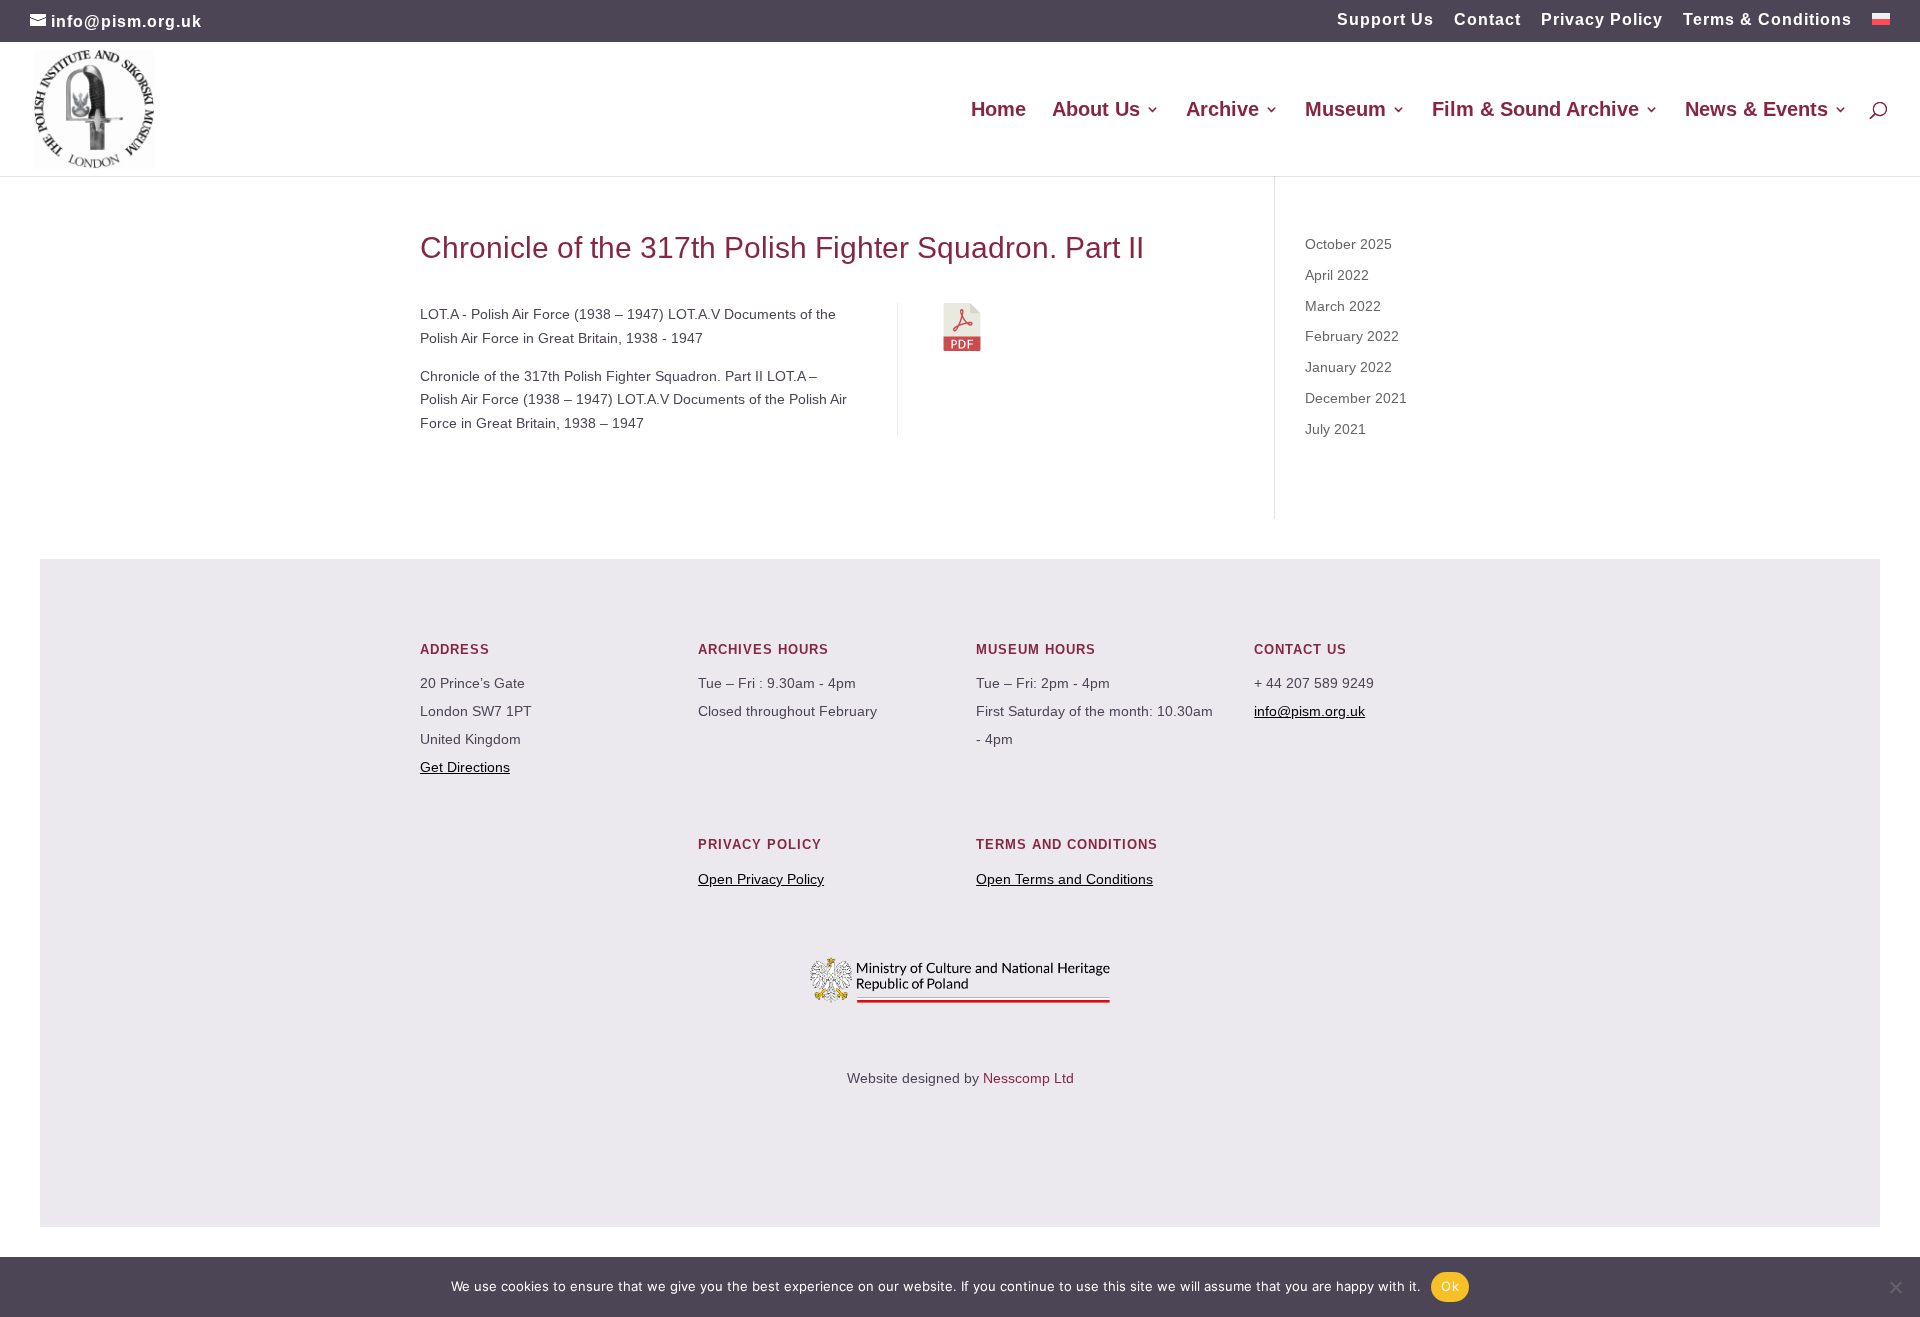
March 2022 (1343, 306)
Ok (1450, 1286)
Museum (1345, 111)
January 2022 (1348, 367)
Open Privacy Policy (761, 879)
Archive (1222, 111)
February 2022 (1352, 336)
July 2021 (1335, 429)
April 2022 (1337, 275)
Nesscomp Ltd (1028, 1078)
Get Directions (465, 767)
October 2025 (1348, 244)
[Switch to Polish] (1881, 26)
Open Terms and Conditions (1064, 879)
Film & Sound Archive (1535, 111)
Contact (1487, 20)
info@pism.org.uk (1309, 711)
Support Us (1385, 20)
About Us (1096, 111)
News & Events (1756, 111)
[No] (1895, 1287)
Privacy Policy (1602, 20)
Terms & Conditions (1767, 20)
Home (998, 111)
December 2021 (1356, 398)
